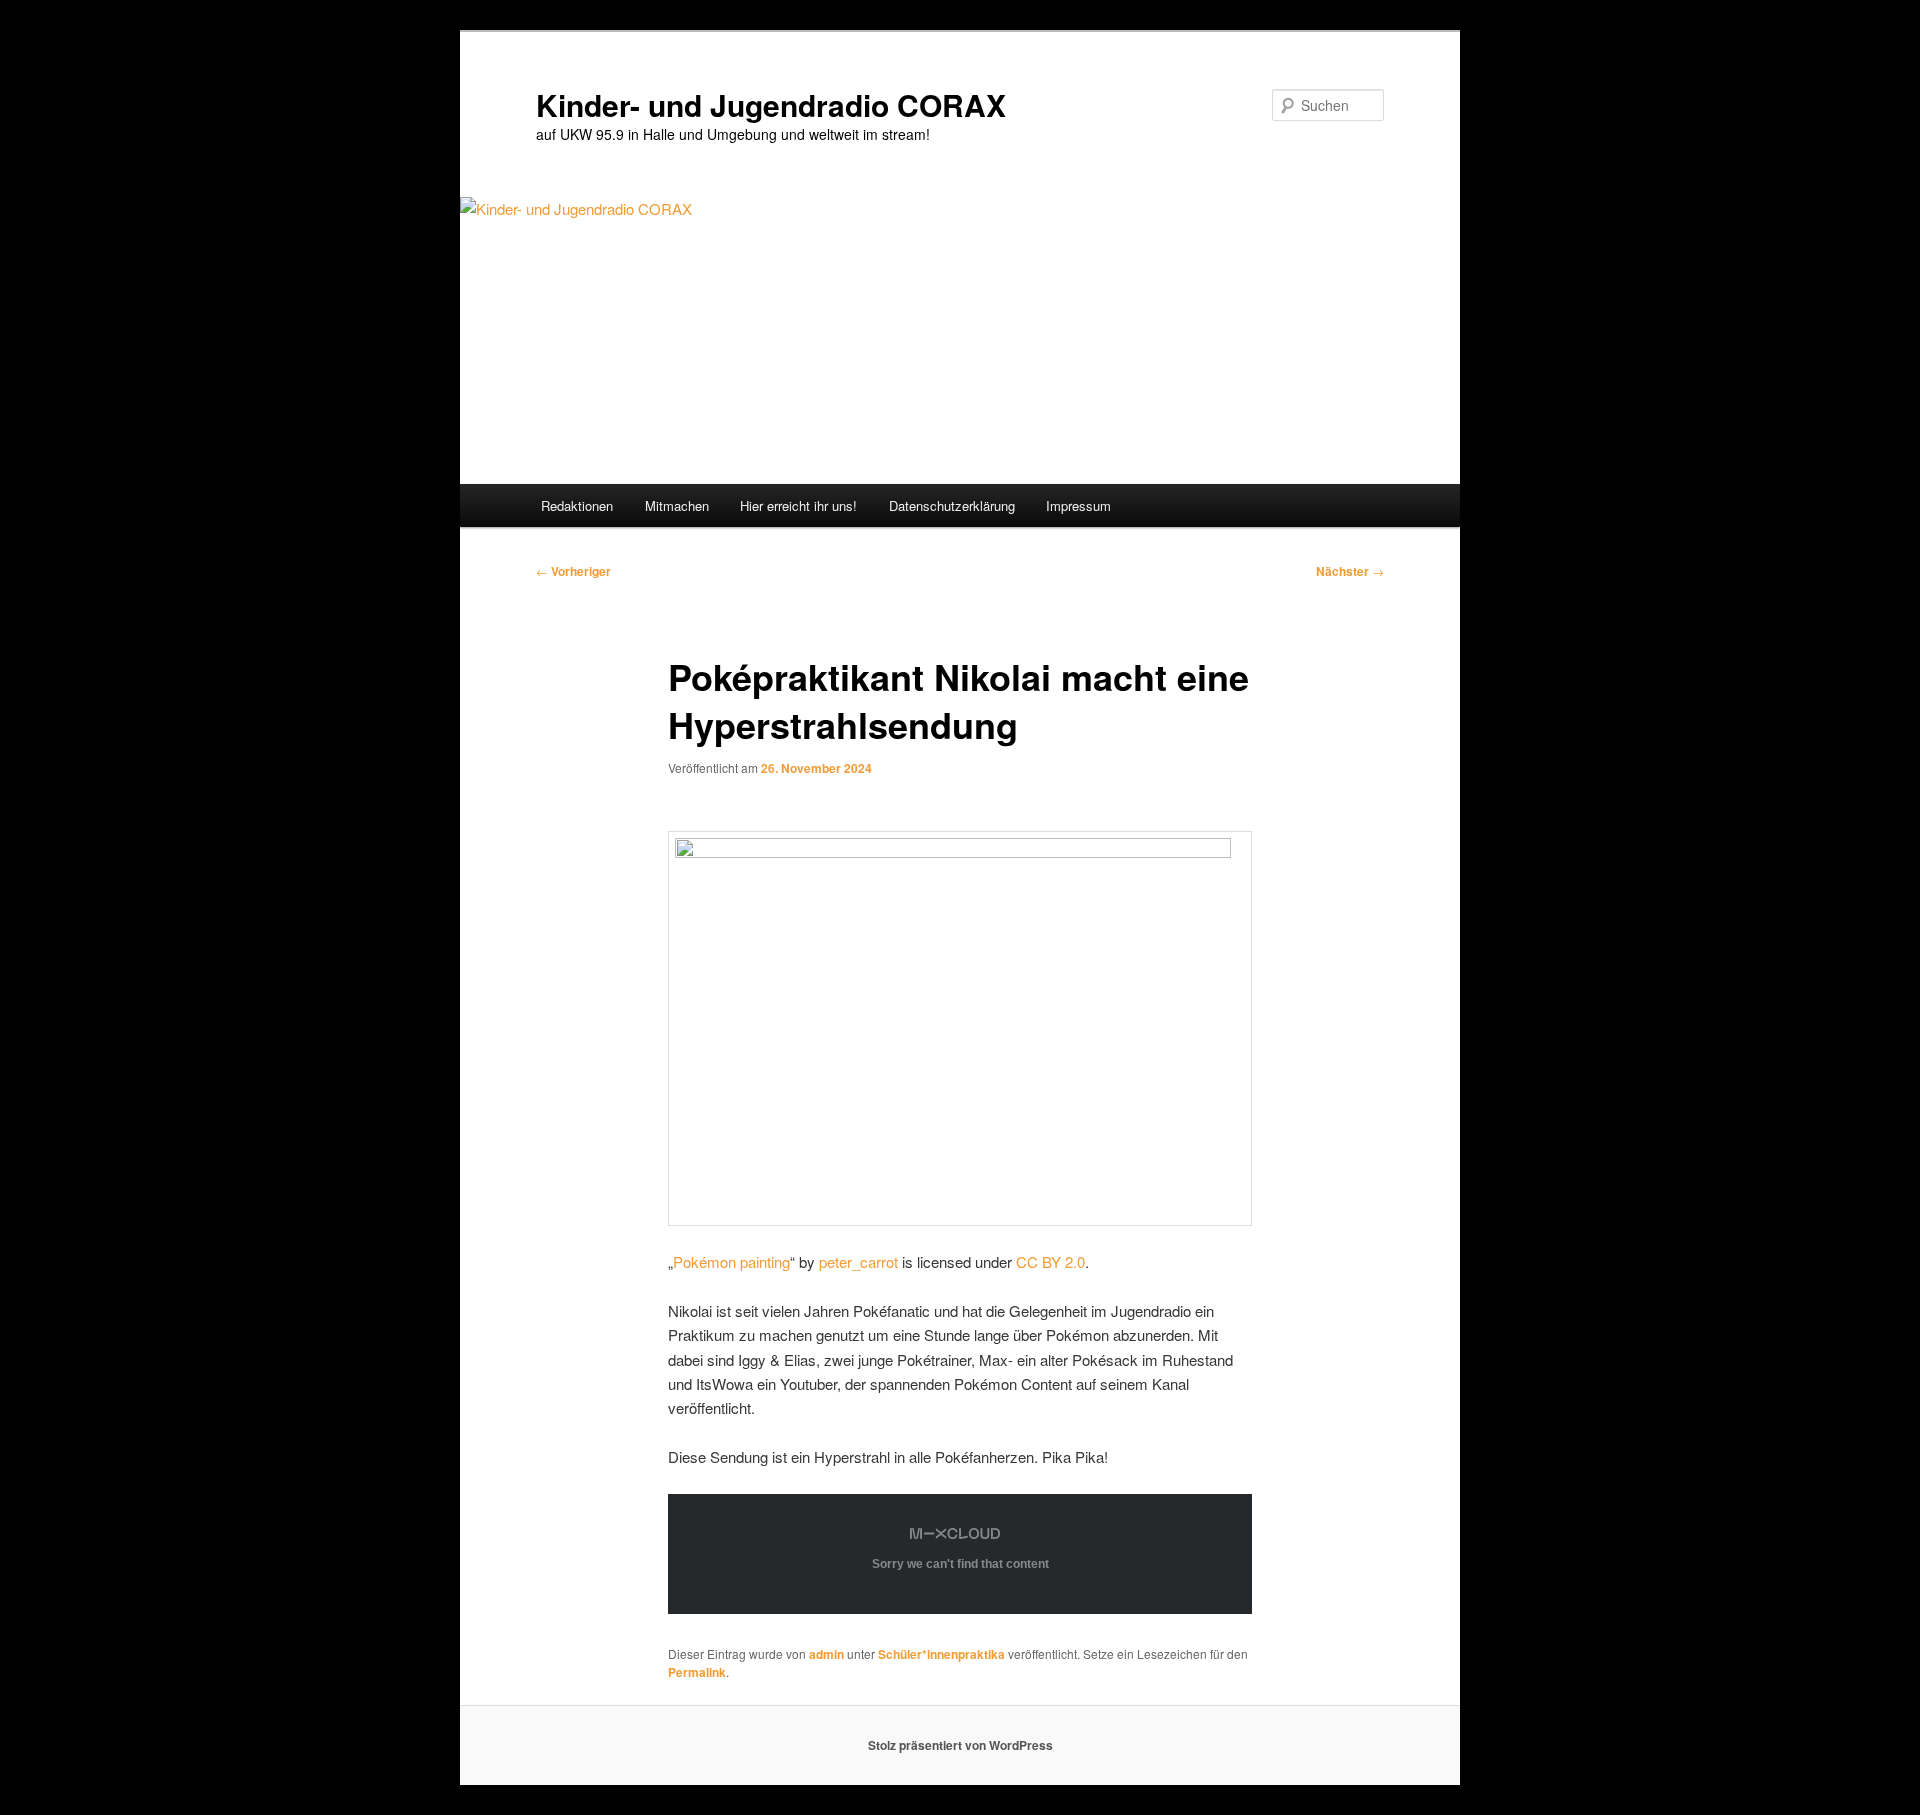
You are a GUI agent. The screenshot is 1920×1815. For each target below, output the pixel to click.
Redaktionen (577, 505)
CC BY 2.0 (1050, 1261)
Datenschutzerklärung (952, 505)
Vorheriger (573, 571)
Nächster (1350, 571)
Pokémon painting (731, 1261)
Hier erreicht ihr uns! (798, 505)
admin (826, 1654)
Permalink (697, 1672)
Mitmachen (677, 505)
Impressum (1078, 505)
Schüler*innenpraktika (941, 1654)
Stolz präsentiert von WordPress (960, 1745)
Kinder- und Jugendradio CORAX (771, 104)
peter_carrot (858, 1261)
